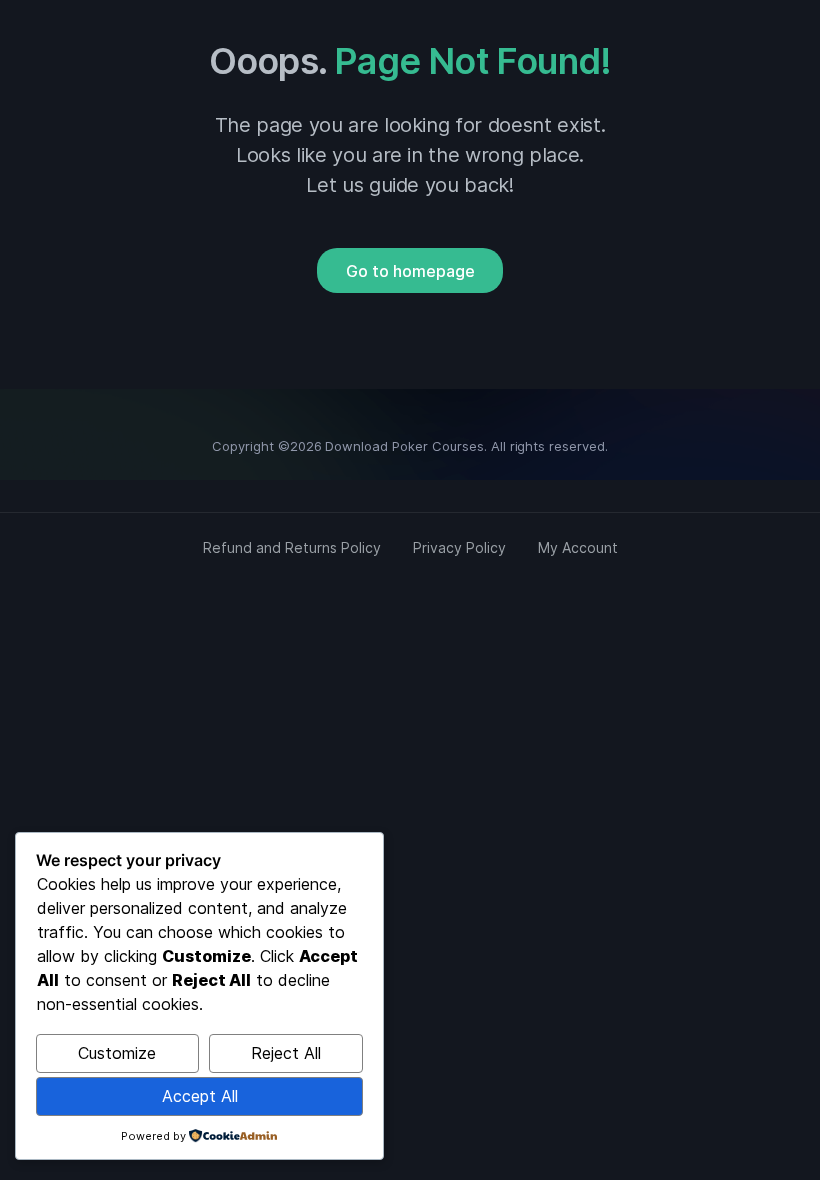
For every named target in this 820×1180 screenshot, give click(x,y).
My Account (578, 547)
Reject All (286, 1053)
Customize (117, 1053)
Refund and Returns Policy (292, 547)
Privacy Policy (459, 547)
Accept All (200, 1096)
